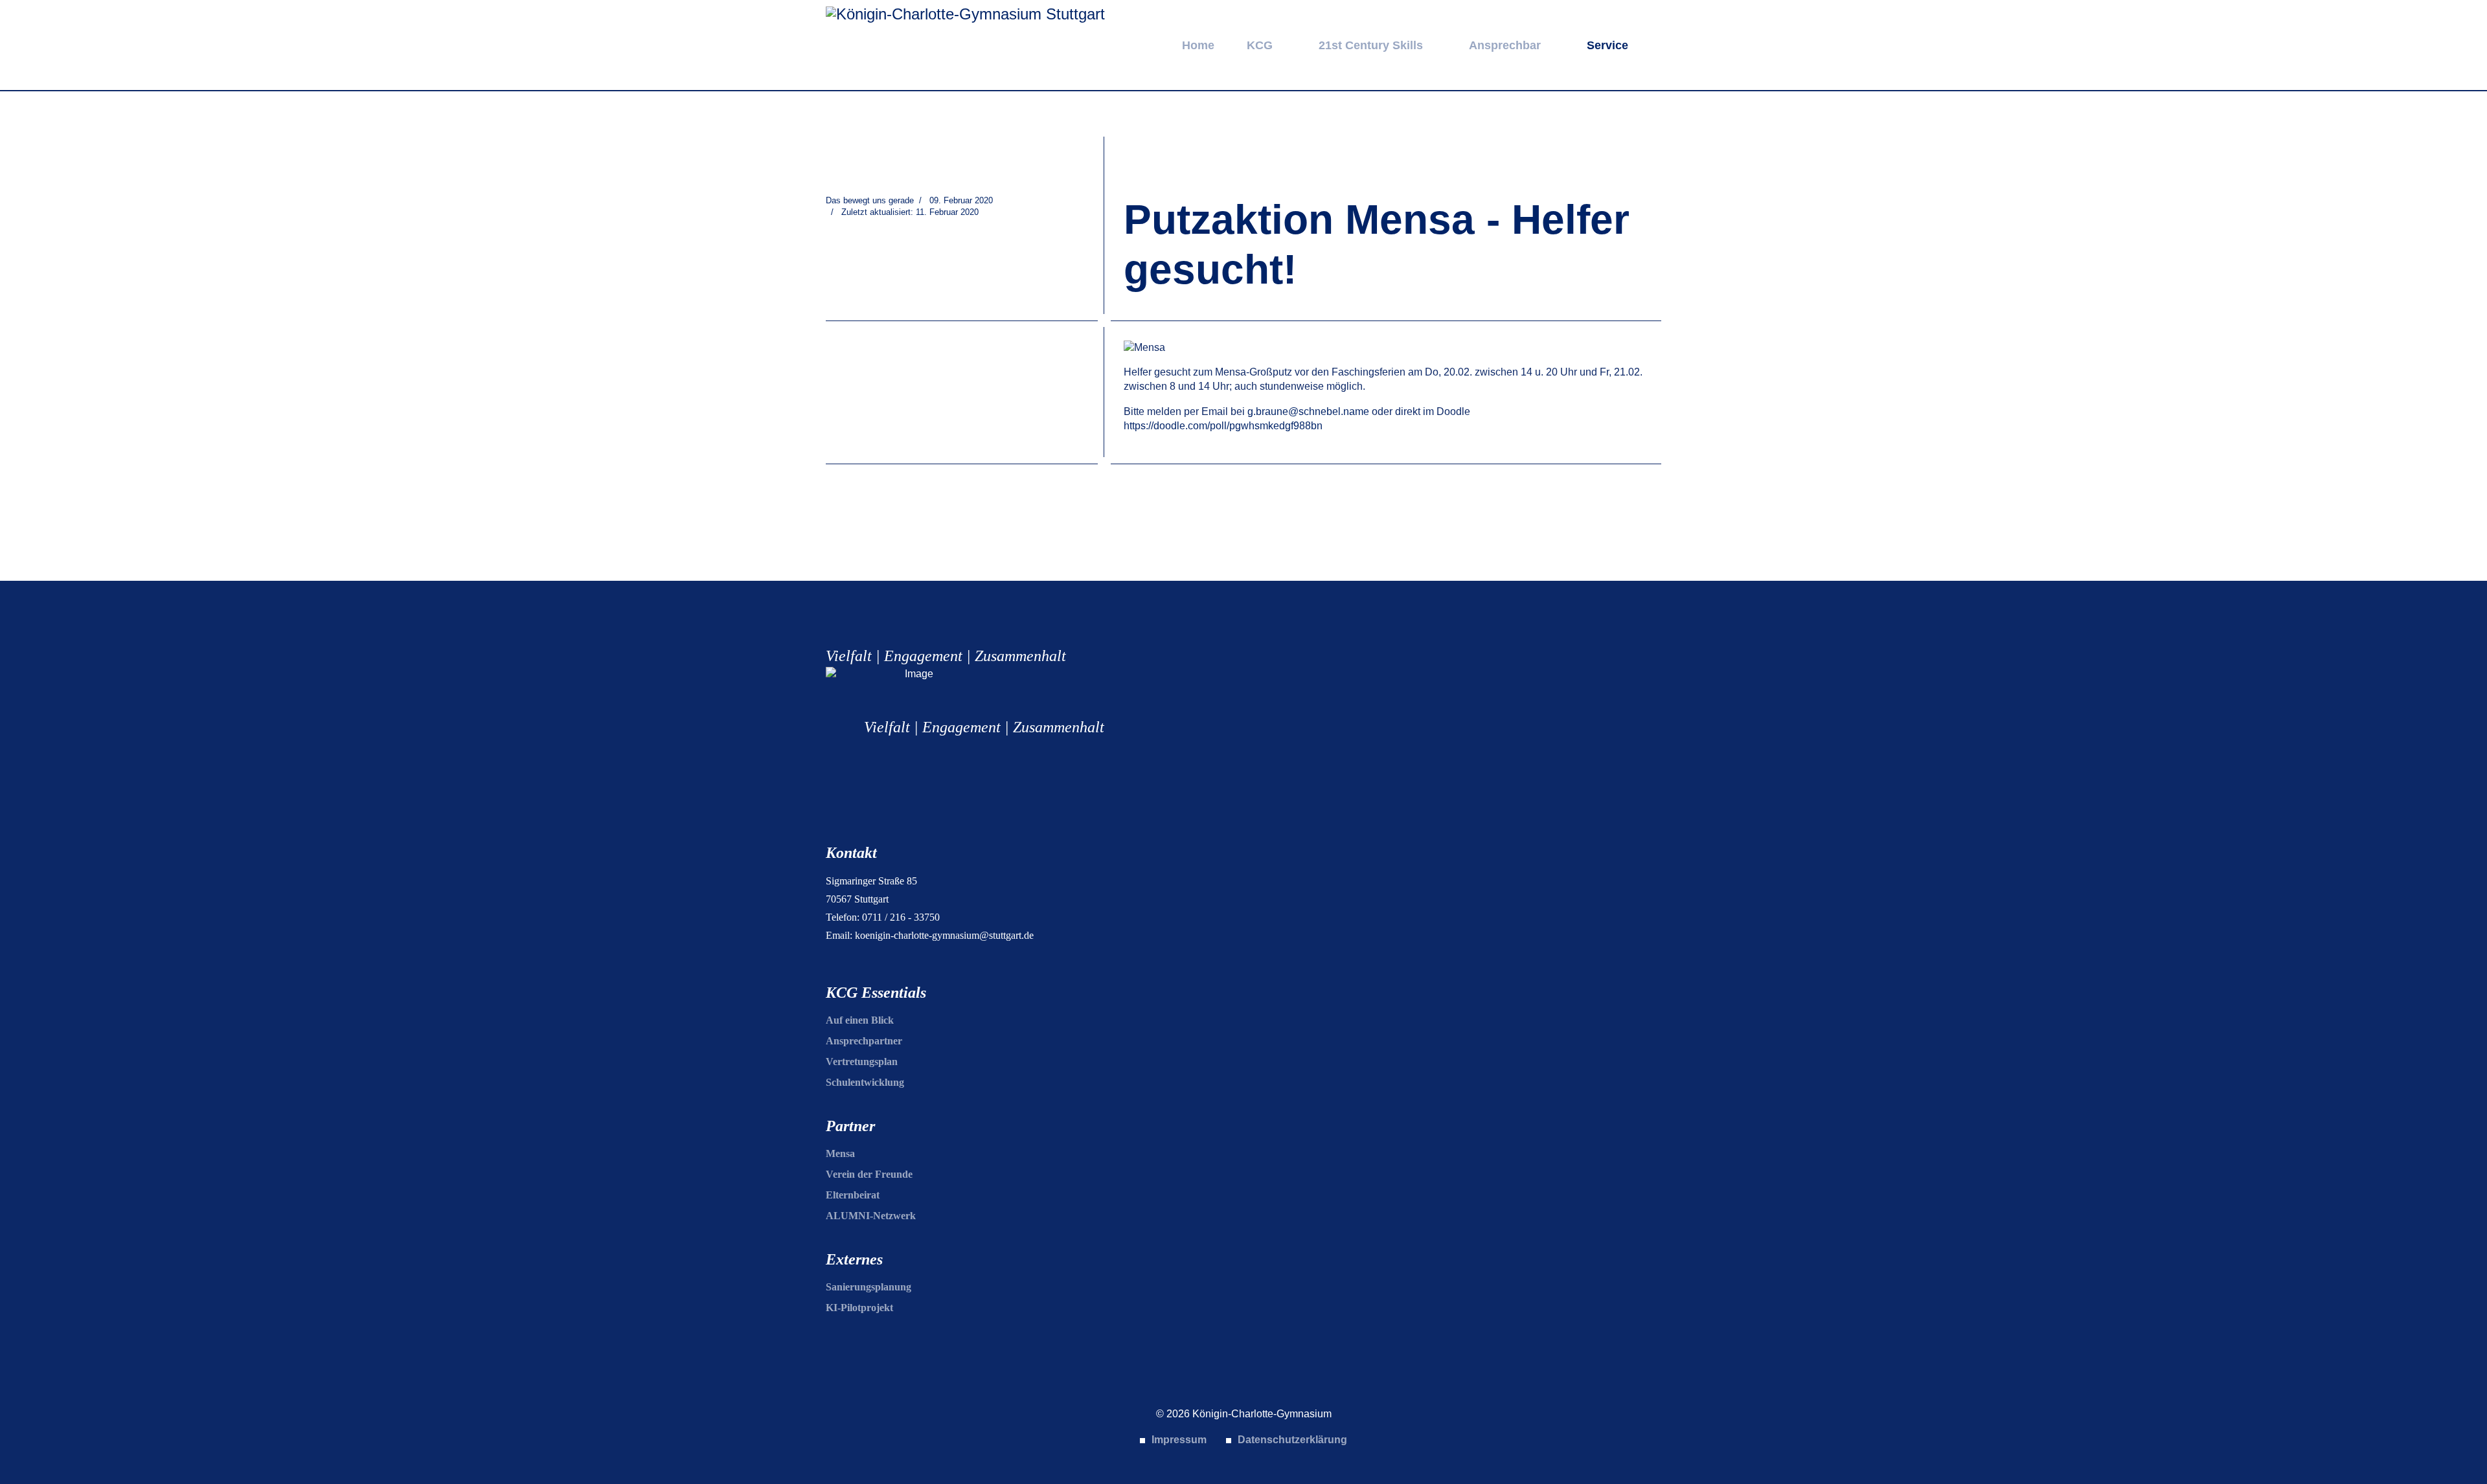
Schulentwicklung (865, 1082)
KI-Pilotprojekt (859, 1308)
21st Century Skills (1371, 45)
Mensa (840, 1153)
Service (1607, 45)
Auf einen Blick (860, 1020)
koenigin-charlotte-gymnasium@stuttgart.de (944, 935)
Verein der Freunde (869, 1174)
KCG (1260, 45)
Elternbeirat (853, 1195)
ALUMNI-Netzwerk (871, 1216)
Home (1198, 45)
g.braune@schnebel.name (1308, 411)
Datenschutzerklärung (1292, 1440)
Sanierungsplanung (869, 1287)
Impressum (1179, 1440)
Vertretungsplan (862, 1062)
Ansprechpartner (864, 1041)
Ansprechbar (1505, 45)
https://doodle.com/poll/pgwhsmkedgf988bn (1223, 426)
